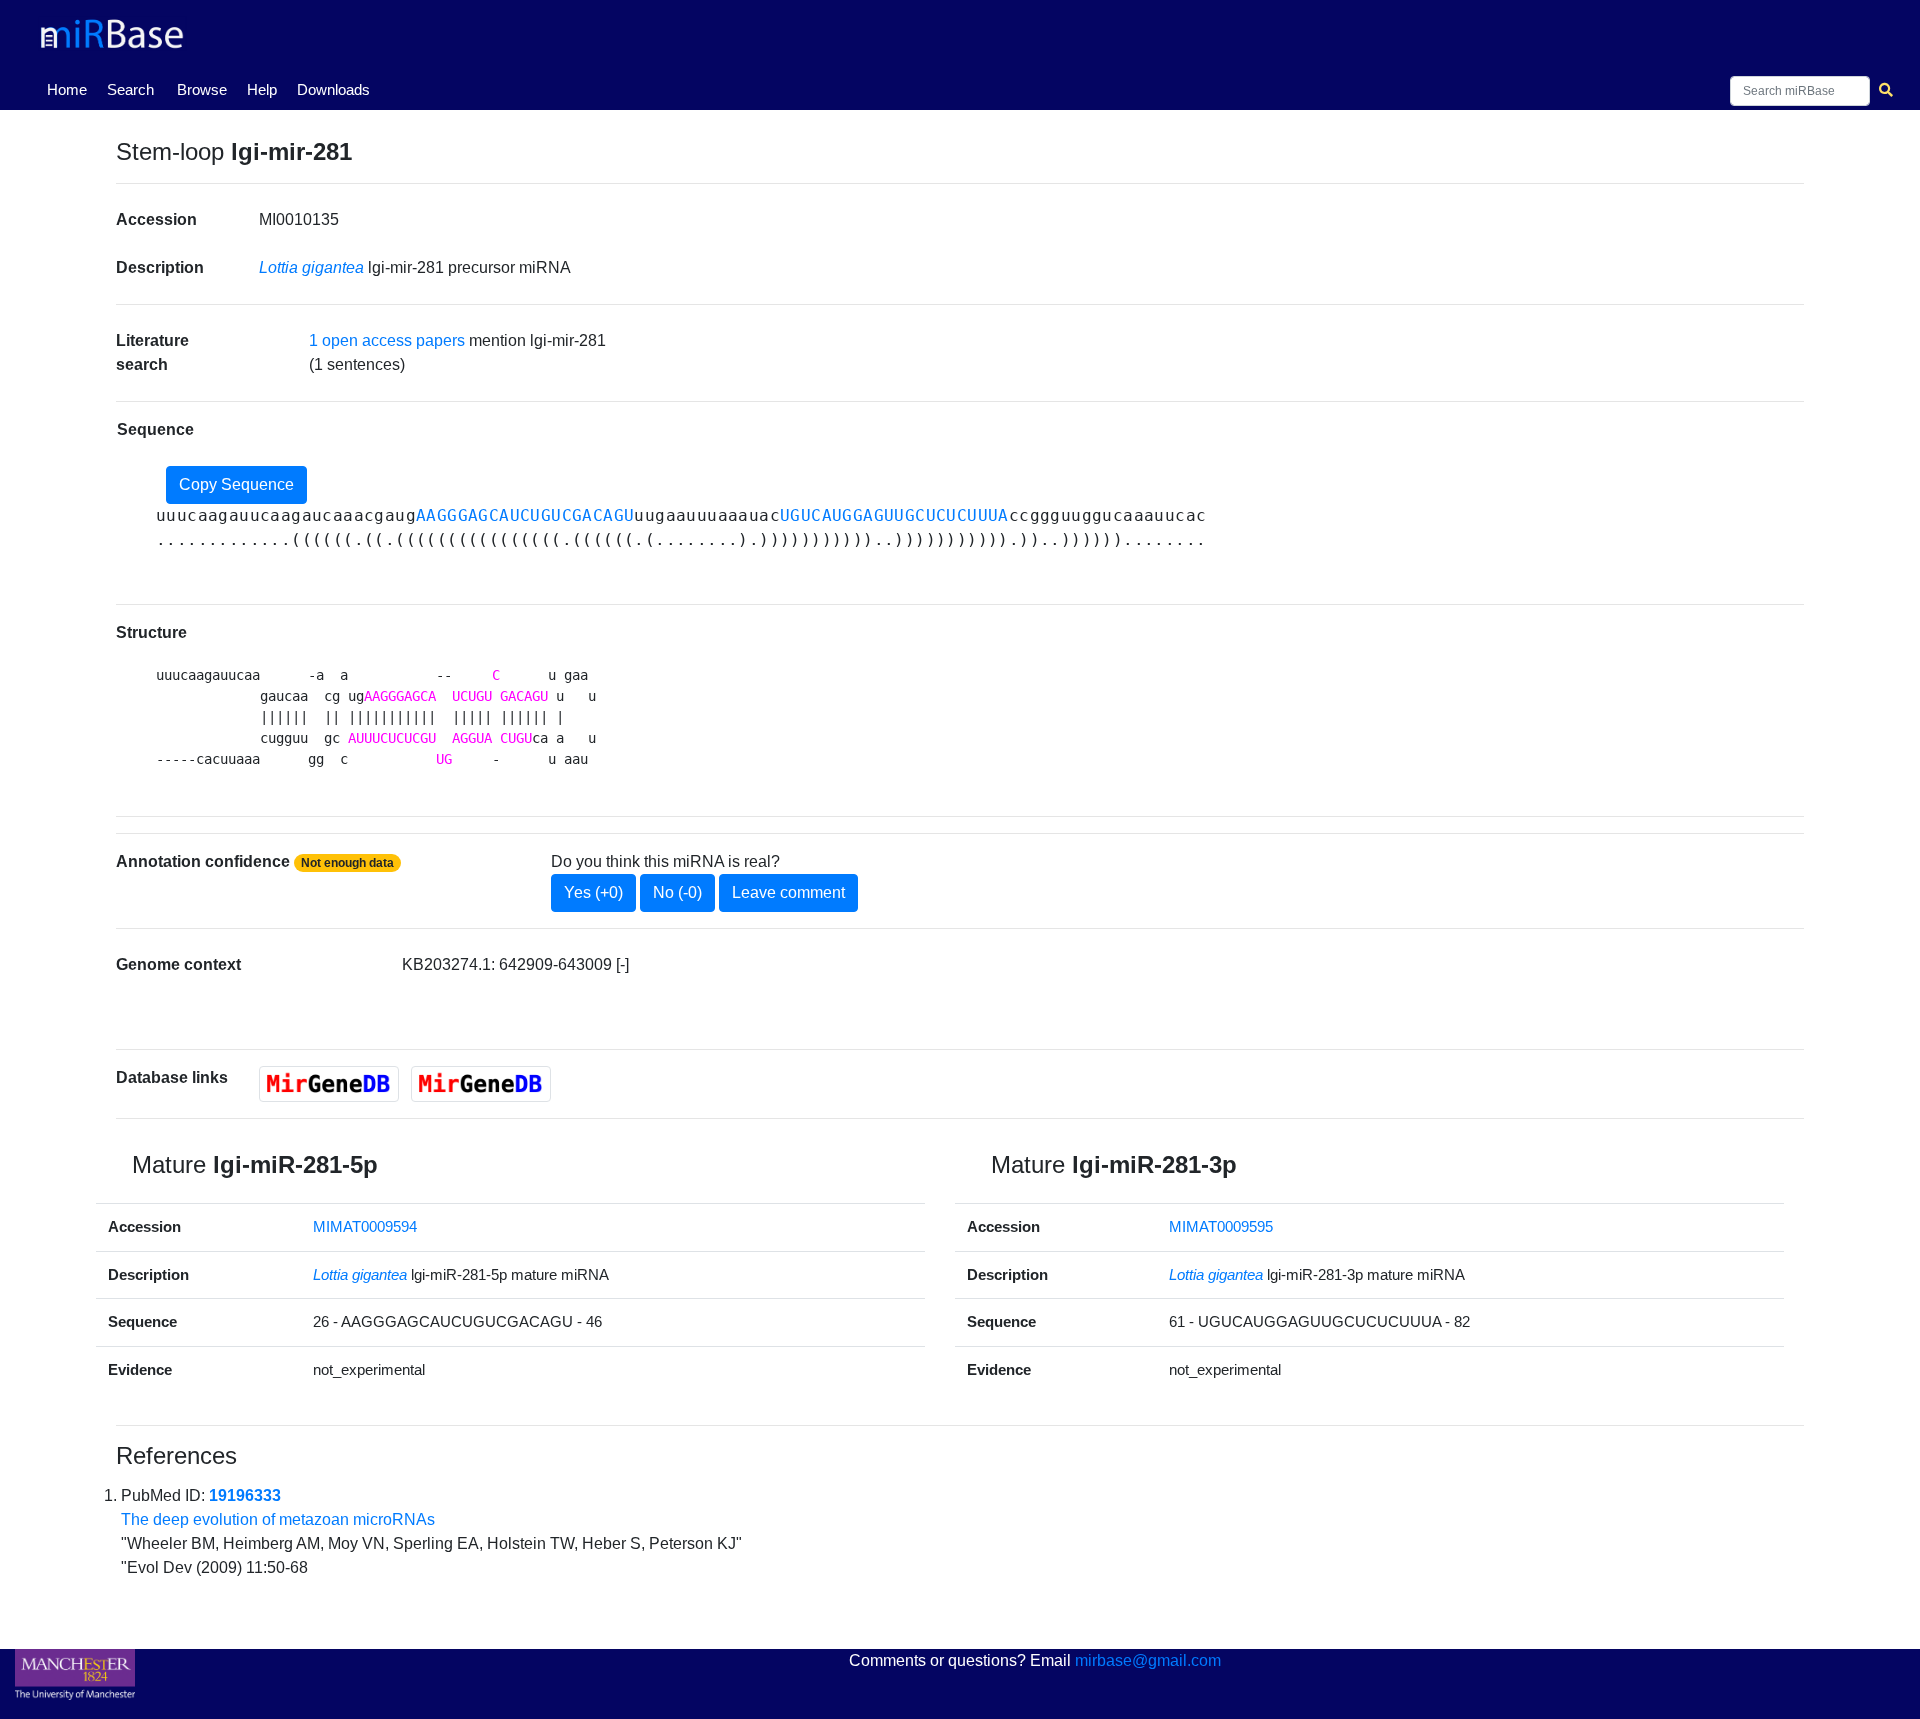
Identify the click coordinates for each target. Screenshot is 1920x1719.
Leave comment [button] (788, 892)
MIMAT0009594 (365, 1226)
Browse (202, 89)
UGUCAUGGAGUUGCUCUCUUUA (894, 515)
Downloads (333, 89)
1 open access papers (387, 340)
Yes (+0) (593, 892)
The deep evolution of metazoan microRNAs (278, 1519)
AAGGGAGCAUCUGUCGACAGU (525, 515)
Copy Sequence (236, 484)
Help (262, 89)
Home (71, 89)
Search (130, 89)
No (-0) (677, 892)
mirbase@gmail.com (1148, 1660)
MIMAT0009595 (1221, 1226)
